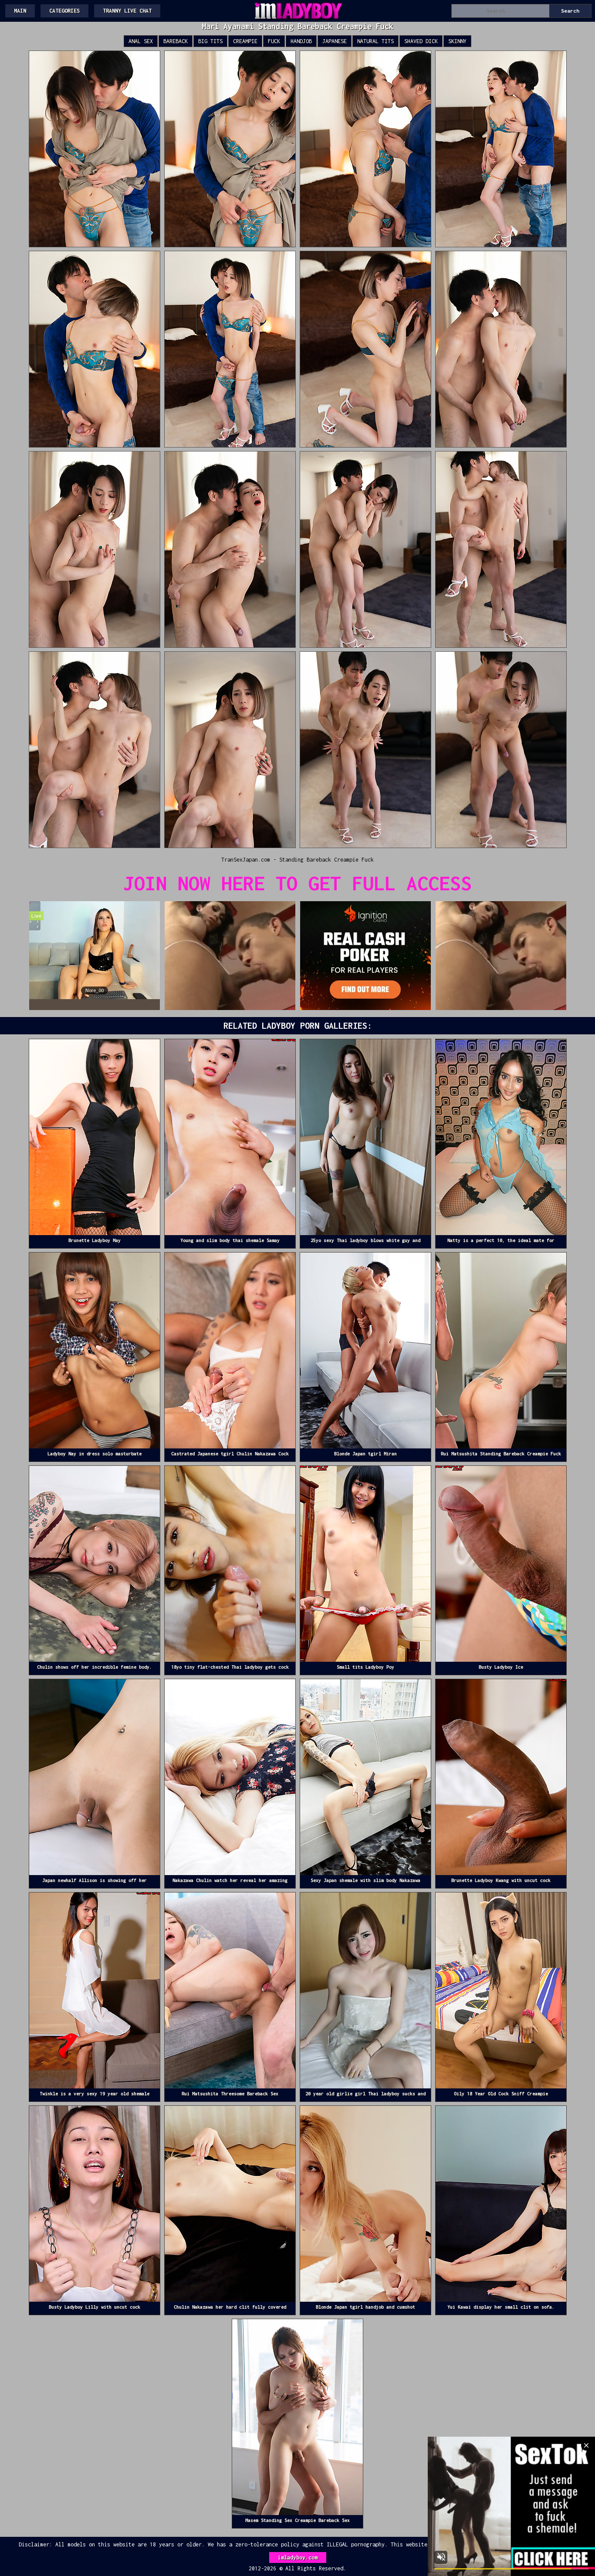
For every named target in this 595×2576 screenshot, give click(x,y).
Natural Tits (375, 41)
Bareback (176, 41)
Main (20, 11)
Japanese (335, 41)
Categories (64, 11)
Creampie (245, 41)
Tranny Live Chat (127, 11)
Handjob (301, 41)
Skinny (457, 41)
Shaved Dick (421, 41)
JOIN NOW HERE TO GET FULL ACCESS (297, 883)
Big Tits (210, 41)
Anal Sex (141, 41)
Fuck (274, 41)
